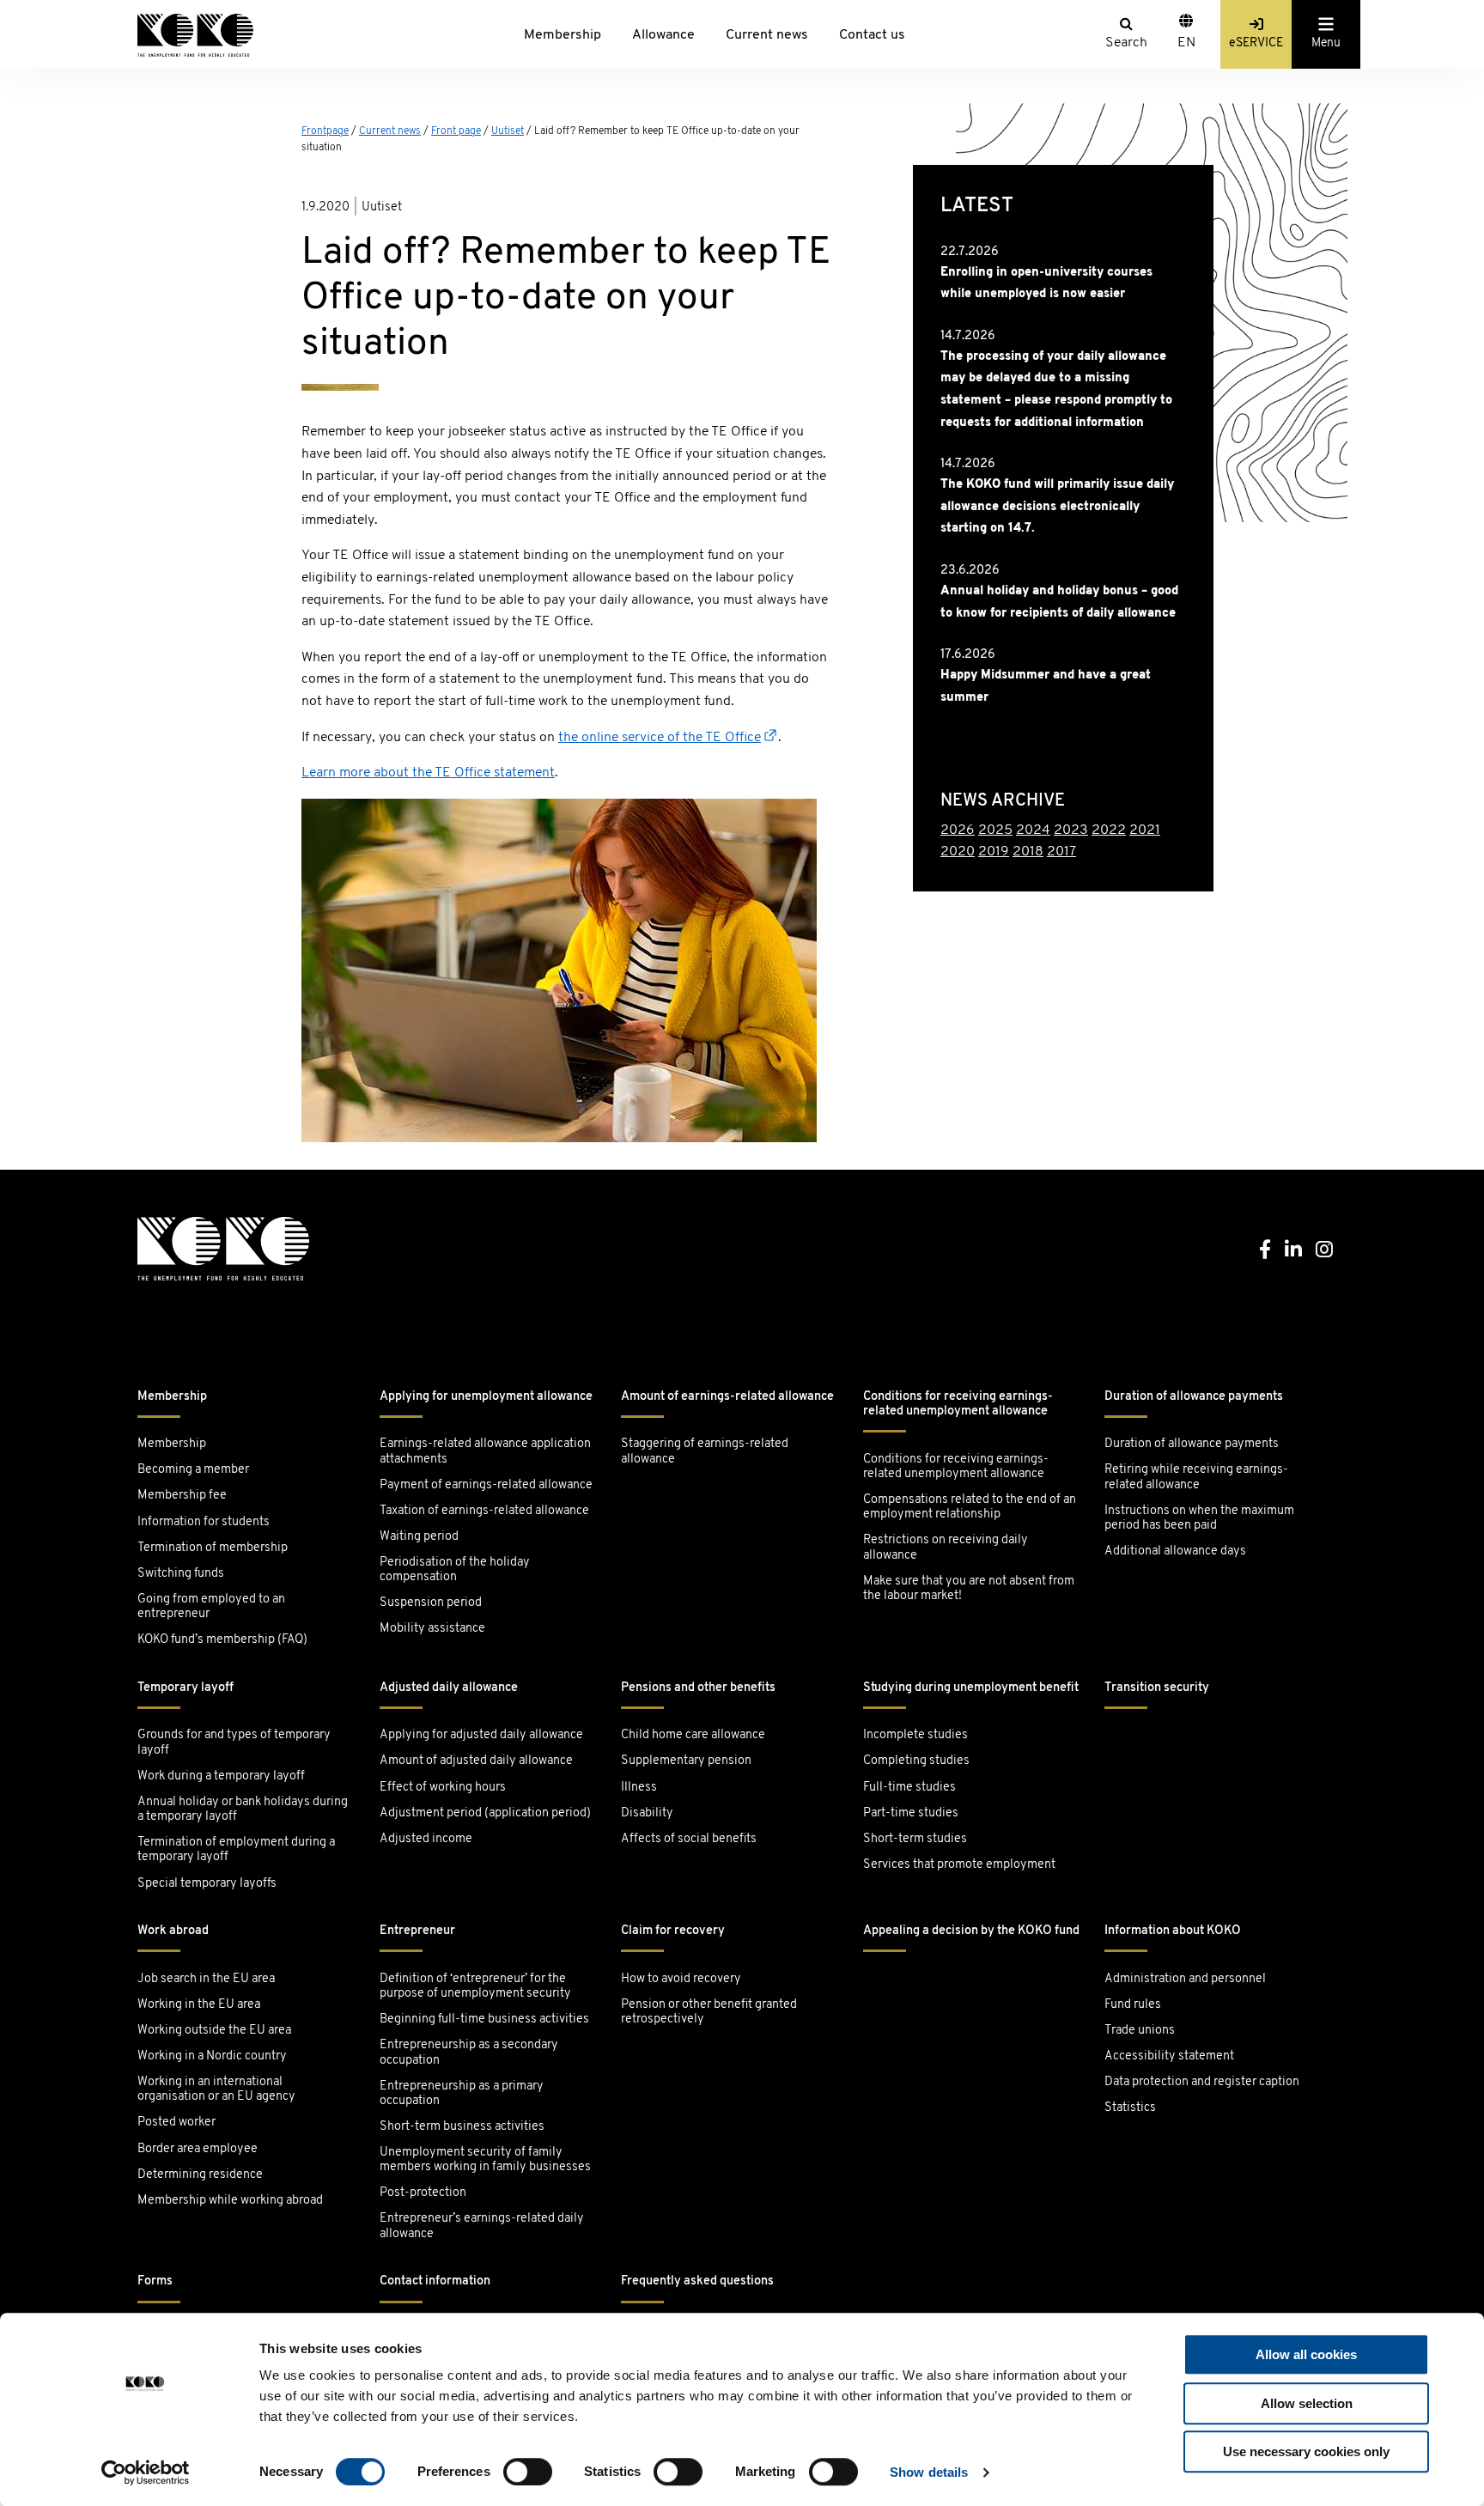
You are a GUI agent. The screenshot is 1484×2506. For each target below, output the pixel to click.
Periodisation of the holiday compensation (455, 1570)
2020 (958, 852)
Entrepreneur (417, 1931)
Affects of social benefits (689, 1839)
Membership (563, 35)
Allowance (663, 35)
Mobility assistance (432, 1629)
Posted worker (176, 2123)
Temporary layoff (185, 1688)
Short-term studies (915, 1839)
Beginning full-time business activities (484, 2019)
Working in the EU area (199, 2005)
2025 (995, 830)
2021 (1145, 830)
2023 (1071, 830)
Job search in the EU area (206, 1979)
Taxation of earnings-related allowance (484, 1511)
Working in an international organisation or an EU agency (216, 2089)
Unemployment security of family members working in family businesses (485, 2160)
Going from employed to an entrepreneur (211, 1607)
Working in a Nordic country (212, 2056)
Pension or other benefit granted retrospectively (709, 2012)
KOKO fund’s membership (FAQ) (222, 1640)
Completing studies (916, 1761)
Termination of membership (213, 1548)
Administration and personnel (1185, 1979)
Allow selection (1307, 2403)
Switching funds (181, 1574)
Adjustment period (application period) (485, 1813)
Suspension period (431, 1603)
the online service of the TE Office (660, 738)
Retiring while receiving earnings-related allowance (1196, 1477)
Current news (767, 35)
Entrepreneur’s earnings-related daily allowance (482, 2226)
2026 (958, 830)
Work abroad (173, 1931)
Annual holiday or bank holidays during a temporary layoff (243, 1810)
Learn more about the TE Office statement (428, 773)
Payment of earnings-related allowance (486, 1485)
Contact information (435, 2281)
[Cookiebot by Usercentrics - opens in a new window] (146, 2473)
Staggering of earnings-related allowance (705, 1451)
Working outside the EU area (214, 2031)
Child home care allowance (693, 1735)
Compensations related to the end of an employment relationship (970, 1507)
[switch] (528, 2472)
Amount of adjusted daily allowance (476, 1761)
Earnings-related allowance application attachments (485, 1451)
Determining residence (200, 2175)
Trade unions (1140, 2031)
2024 (1033, 830)
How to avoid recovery (681, 1979)
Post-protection (423, 2193)
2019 (994, 852)
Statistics (1130, 2108)
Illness (639, 1788)
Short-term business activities (462, 2127)
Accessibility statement (1169, 2056)
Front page (456, 131)
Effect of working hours (443, 1788)
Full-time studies (909, 1788)
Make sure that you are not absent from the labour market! (969, 1589)
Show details (929, 2472)
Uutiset (508, 131)
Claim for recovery (673, 1931)
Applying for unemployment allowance (486, 1397)
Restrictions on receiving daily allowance (946, 1548)
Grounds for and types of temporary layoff (234, 1743)
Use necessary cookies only (1306, 2451)
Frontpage (325, 131)
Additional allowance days (1175, 1551)
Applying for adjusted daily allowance (481, 1735)
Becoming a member (193, 1470)
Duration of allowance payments (1194, 1397)
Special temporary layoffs (207, 1884)
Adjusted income (426, 1839)
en (1186, 43)
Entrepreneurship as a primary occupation (462, 2094)
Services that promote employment (959, 1865)
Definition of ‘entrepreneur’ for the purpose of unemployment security (475, 1986)
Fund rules (1133, 2005)
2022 (1109, 830)
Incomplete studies (915, 1735)
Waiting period (419, 1537)
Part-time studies (911, 1813)
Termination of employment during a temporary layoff (236, 1850)
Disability (647, 1813)
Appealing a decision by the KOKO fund (971, 1931)
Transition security (1157, 1688)
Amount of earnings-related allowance (727, 1397)
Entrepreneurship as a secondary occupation (469, 2053)
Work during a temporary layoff (221, 1776)
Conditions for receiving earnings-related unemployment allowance (958, 1404)
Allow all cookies (1306, 2354)
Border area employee (198, 2149)
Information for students (204, 1522)
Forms (155, 2281)
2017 (1061, 852)
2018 (1028, 852)
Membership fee (182, 1496)
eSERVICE (1256, 43)
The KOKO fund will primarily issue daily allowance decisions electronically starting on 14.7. (1057, 507)
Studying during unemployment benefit (971, 1688)
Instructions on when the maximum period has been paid (1199, 1518)
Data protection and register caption (1202, 2082)
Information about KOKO (1173, 1931)
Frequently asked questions (697, 2281)
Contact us (872, 35)
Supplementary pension (686, 1761)
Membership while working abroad (231, 2201)
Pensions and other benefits (698, 1688)
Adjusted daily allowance (449, 1688)
